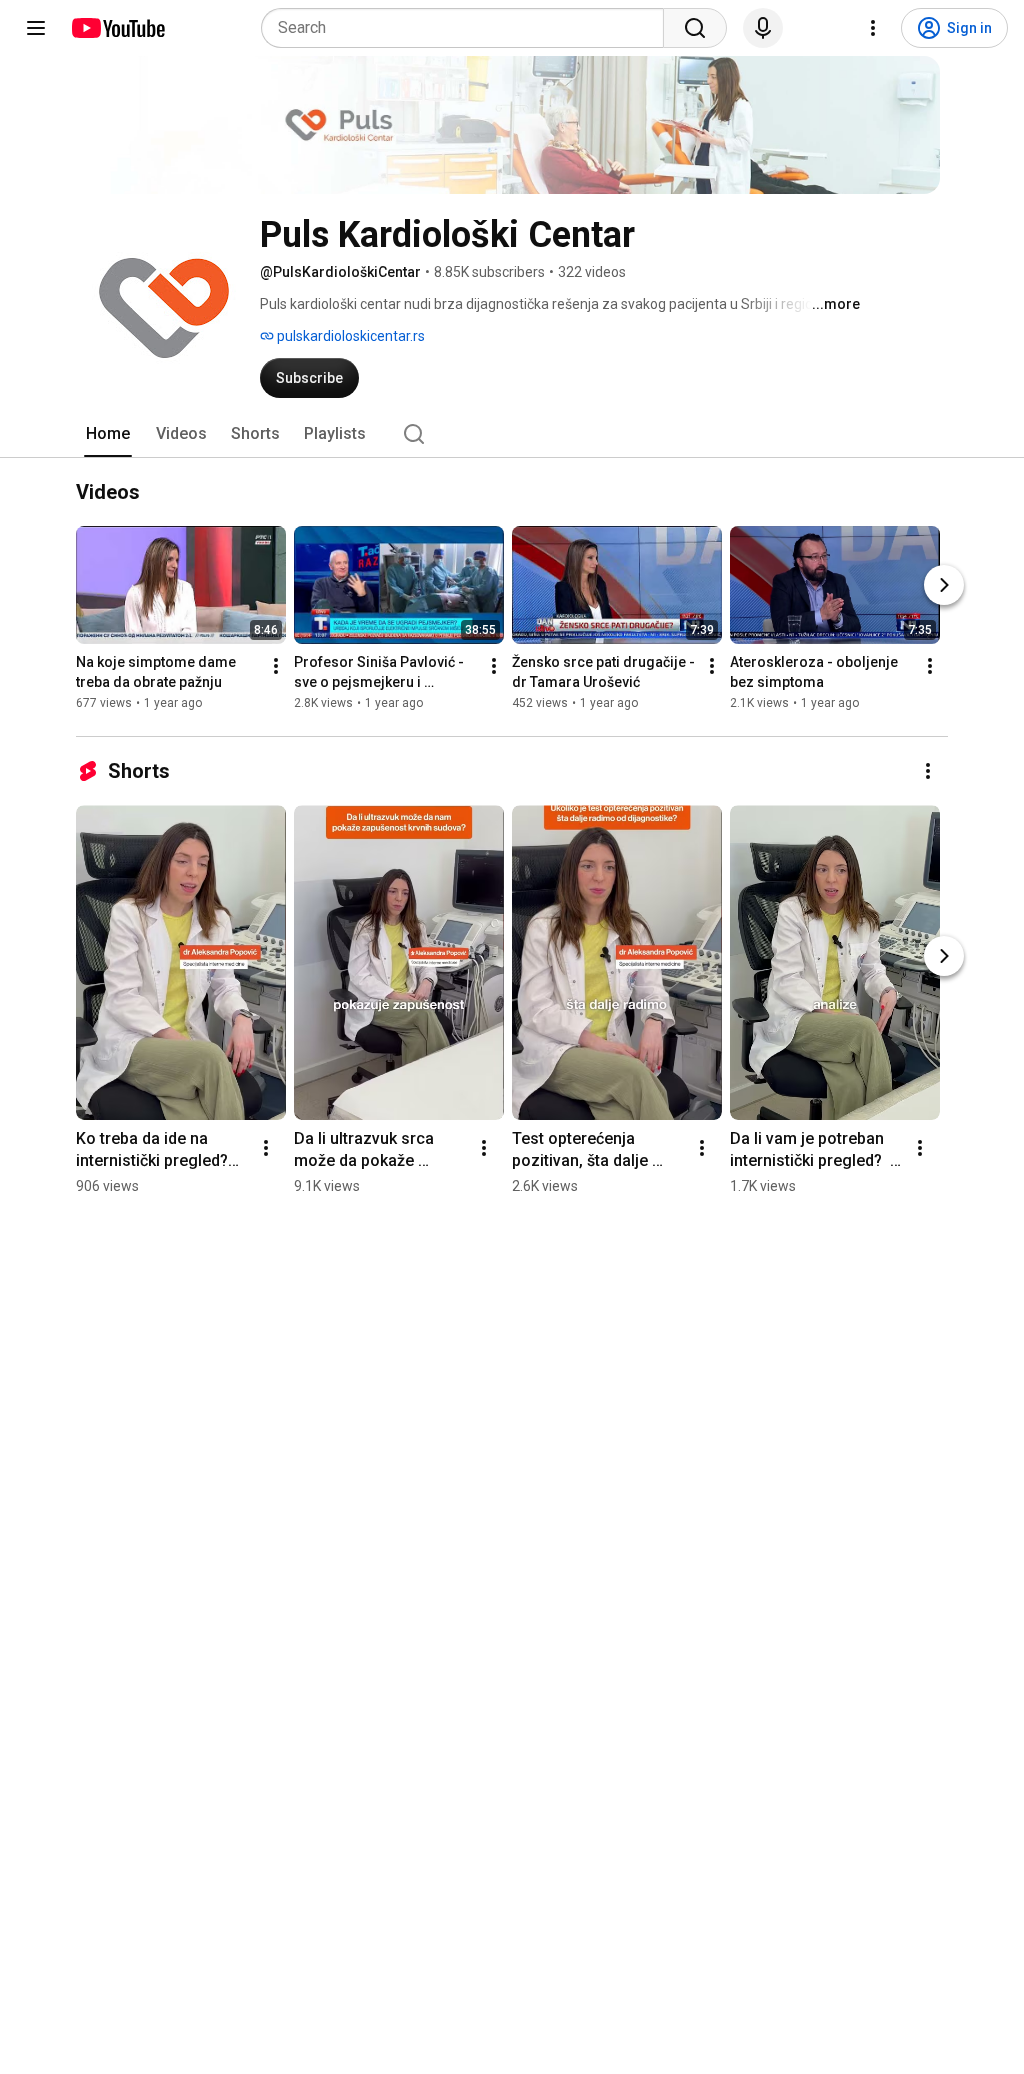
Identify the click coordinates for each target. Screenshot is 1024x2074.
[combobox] (468, 28)
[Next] (944, 585)
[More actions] (276, 666)
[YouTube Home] (117, 28)
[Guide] (36, 28)
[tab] (108, 434)
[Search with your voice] (763, 28)
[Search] (695, 28)
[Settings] (873, 28)
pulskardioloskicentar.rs (349, 336)
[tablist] (512, 434)
